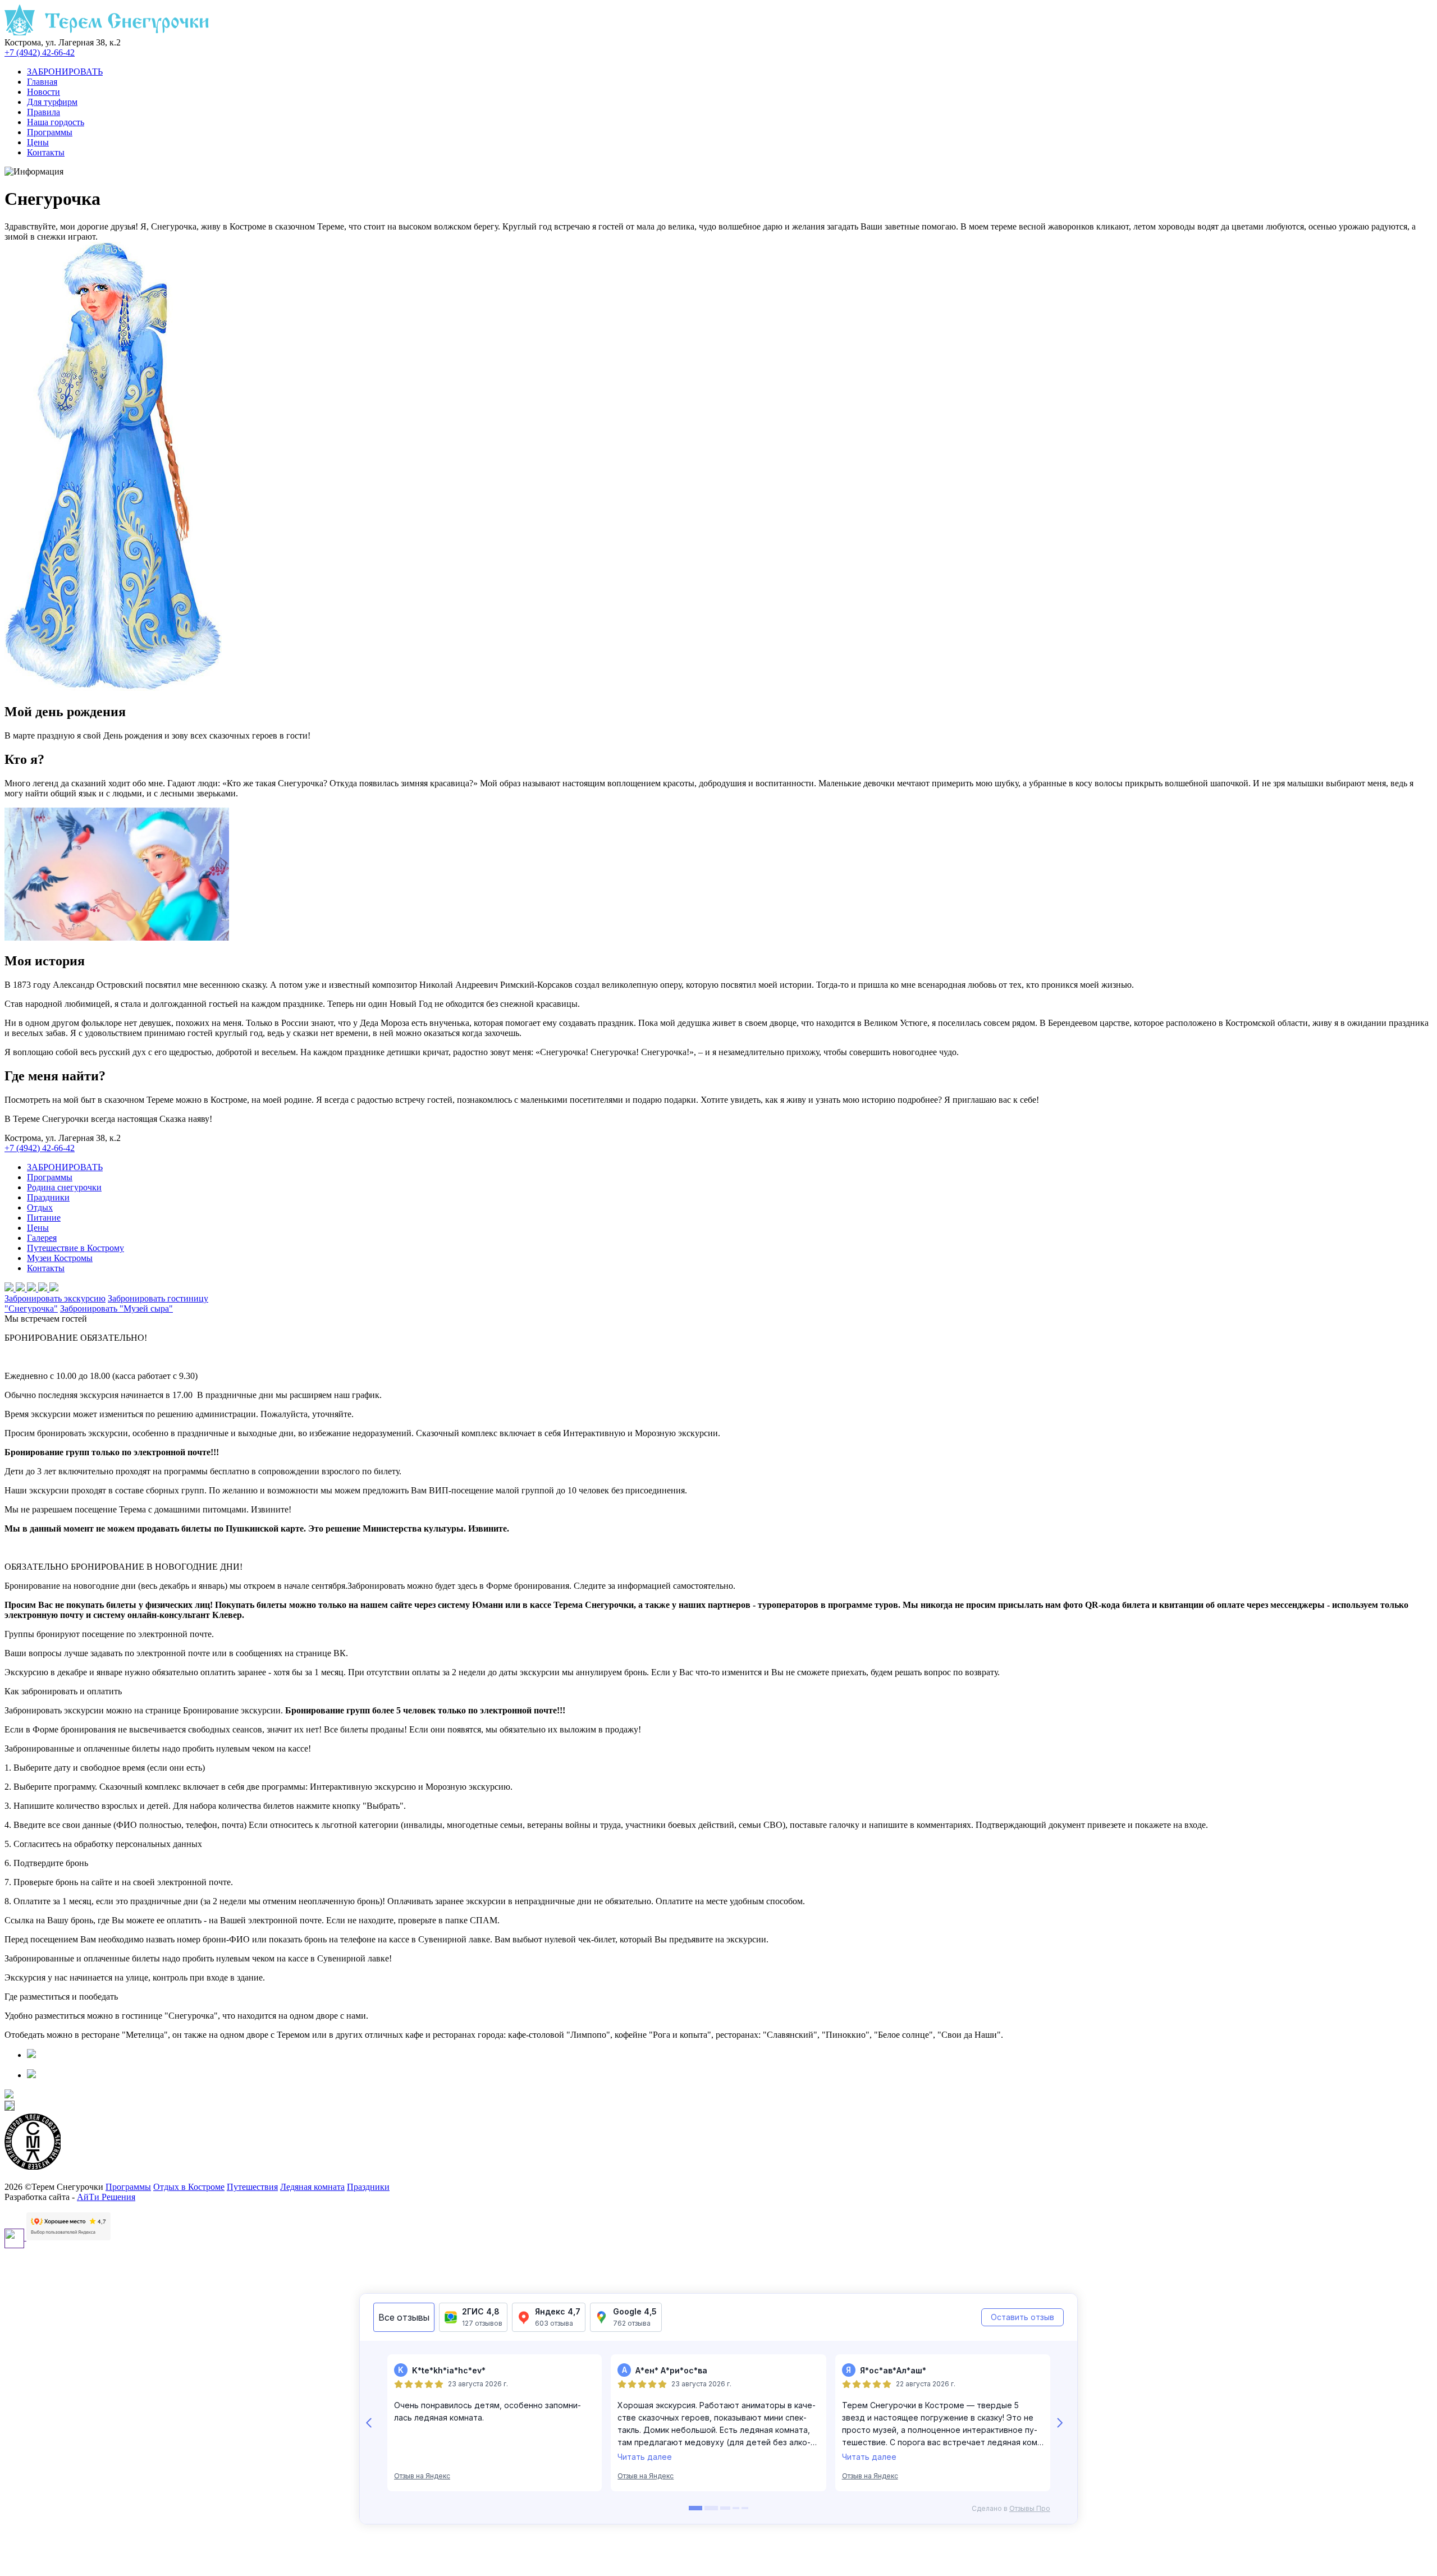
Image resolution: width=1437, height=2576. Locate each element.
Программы (50, 132)
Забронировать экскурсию (55, 1298)
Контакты (46, 152)
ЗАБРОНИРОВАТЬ (65, 72)
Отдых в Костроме (189, 2187)
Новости (44, 92)
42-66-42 (40, 52)
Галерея (42, 1238)
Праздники (48, 1197)
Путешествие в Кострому (75, 1248)
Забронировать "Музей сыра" (116, 1308)
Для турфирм (52, 102)
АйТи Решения (106, 2197)
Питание (44, 1218)
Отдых (40, 1207)
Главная (42, 82)
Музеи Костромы (60, 1258)
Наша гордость (56, 122)
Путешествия (252, 2187)
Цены (38, 142)
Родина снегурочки (64, 1187)
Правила (44, 112)
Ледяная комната (312, 2187)
